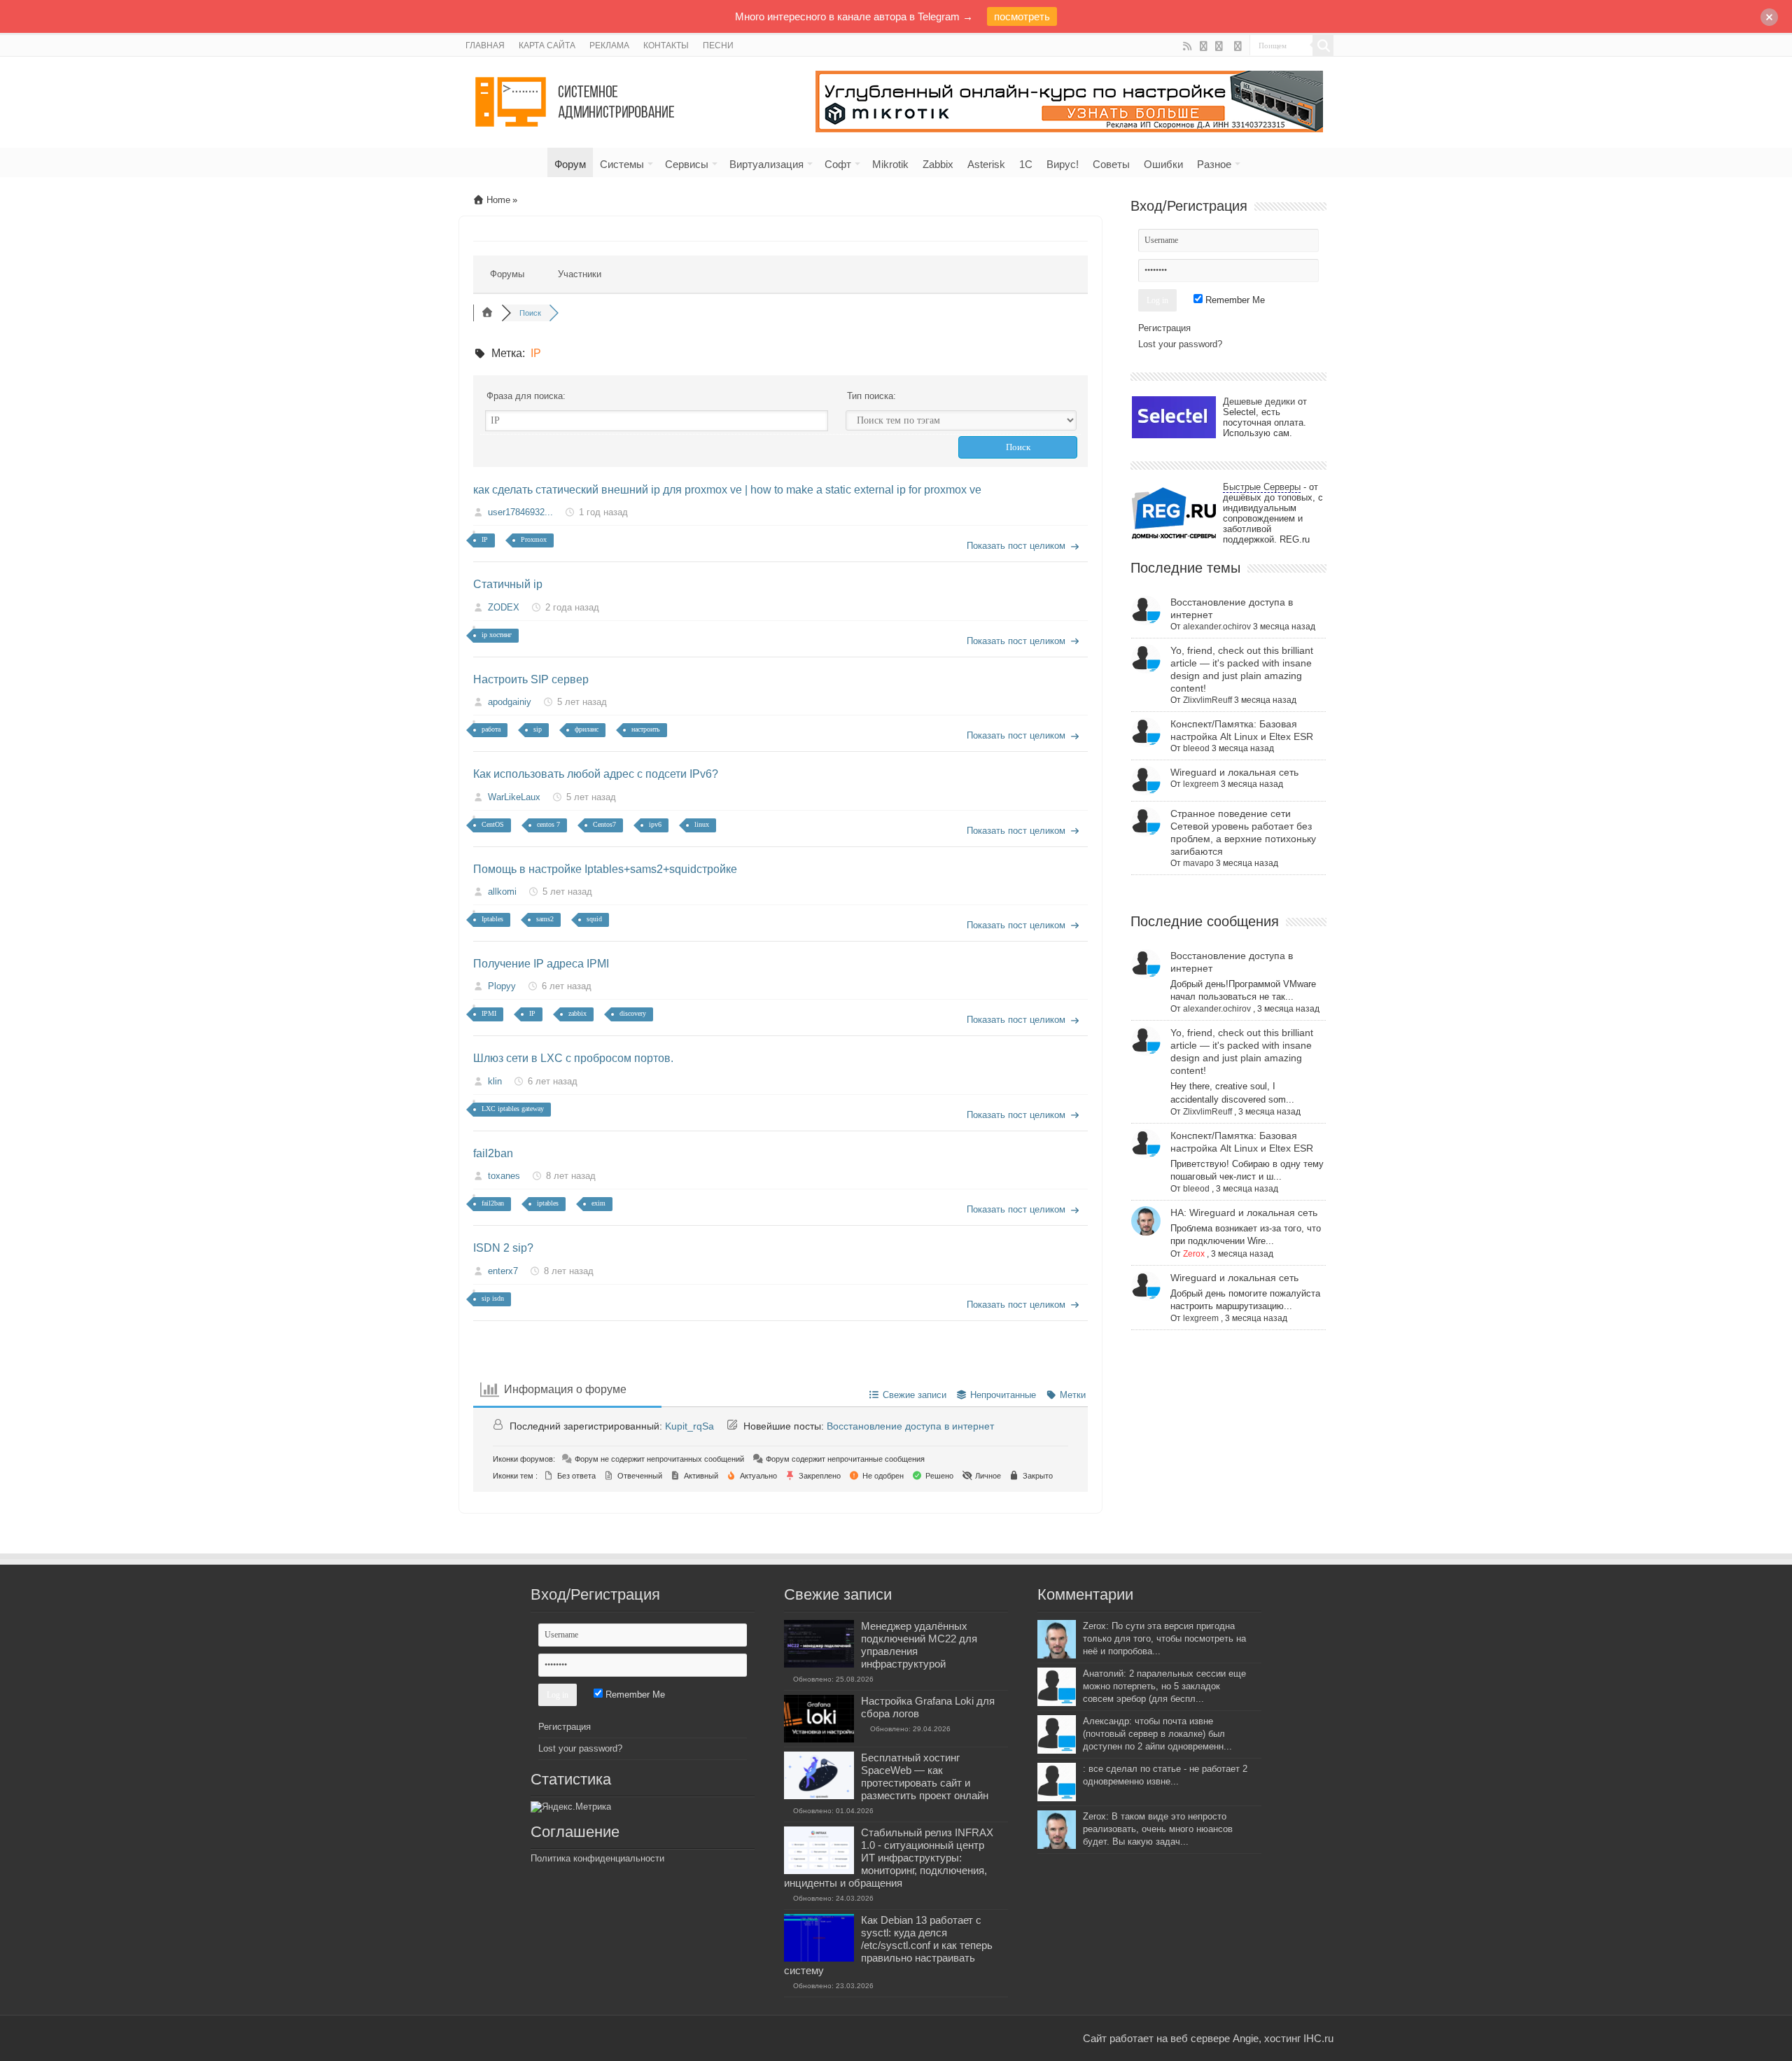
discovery (633, 1013)
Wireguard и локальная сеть (1234, 772)
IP (485, 539)
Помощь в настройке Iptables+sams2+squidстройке (605, 869)
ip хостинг (497, 635)
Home (497, 200)
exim (598, 1203)
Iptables (492, 919)
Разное (1214, 164)
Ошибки (1163, 164)
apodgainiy (510, 702)
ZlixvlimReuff (1207, 700)
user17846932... (520, 512)
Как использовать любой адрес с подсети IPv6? (596, 774)
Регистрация (1164, 328)
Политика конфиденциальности (597, 1858)
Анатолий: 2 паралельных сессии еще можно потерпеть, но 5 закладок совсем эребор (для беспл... (1164, 1686)
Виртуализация (766, 164)
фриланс (587, 729)
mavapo (1198, 863)
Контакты (666, 46)
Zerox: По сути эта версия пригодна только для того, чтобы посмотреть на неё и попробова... (1164, 1639)
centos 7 (548, 824)
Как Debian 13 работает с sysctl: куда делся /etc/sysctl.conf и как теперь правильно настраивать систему (888, 1945)
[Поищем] (1323, 46)
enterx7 (503, 1271)
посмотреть (1022, 16)
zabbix (577, 1013)
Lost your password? (1180, 344)
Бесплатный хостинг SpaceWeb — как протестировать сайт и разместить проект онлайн (925, 1776)
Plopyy (502, 986)
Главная (485, 46)
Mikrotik (890, 164)
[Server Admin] (576, 99)
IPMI (489, 1013)
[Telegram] (1238, 46)
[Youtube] (1204, 46)
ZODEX (504, 607)
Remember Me (1234, 300)
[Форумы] (487, 313)
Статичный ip (508, 584)
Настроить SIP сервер (531, 679)
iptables (548, 1203)
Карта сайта (547, 46)
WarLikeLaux (514, 797)
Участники (580, 274)
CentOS (493, 824)
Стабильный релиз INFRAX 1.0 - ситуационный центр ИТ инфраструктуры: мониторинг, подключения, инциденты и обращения (889, 1858)
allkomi (502, 892)
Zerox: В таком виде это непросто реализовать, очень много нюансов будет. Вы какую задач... (1158, 1829)
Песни (718, 46)
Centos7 (604, 824)
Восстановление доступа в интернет (910, 1426)
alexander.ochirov (1217, 627)
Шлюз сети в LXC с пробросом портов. (573, 1058)
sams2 (545, 919)
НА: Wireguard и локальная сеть (1244, 1213)
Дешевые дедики (1259, 401)
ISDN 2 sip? (503, 1248)
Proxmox (534, 539)
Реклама (609, 46)
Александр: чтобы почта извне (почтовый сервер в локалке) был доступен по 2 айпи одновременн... (1157, 1734)
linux (702, 824)
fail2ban (493, 1153)
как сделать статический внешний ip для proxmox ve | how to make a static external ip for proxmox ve (727, 490)
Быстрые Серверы (1262, 487)
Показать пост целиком (1016, 546)
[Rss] (1188, 46)
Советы (1111, 164)
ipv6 (655, 824)
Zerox (1194, 1254)
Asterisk (986, 164)
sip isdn (493, 1298)
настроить (646, 729)
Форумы (507, 274)
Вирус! (1063, 164)
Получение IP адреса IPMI (541, 964)
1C (1026, 164)
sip (538, 729)
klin (495, 1081)
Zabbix (938, 164)
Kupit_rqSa (689, 1426)
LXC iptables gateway (513, 1109)
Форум (570, 164)
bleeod (1196, 748)
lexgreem (1201, 784)
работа (491, 729)
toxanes (504, 1176)
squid (594, 919)
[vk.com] (1220, 46)
